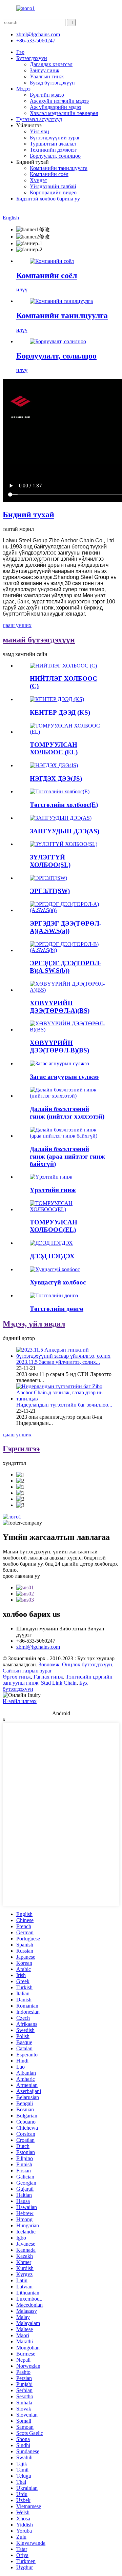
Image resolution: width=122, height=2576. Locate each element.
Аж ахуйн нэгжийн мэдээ (59, 101)
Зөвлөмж (49, 1664)
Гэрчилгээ (21, 1449)
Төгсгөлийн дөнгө (57, 1309)
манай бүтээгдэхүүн (39, 640)
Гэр (20, 52)
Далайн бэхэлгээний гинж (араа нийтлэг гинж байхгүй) (67, 1156)
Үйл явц (39, 131)
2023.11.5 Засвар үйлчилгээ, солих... (58, 1362)
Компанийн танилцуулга (59, 168)
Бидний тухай (28, 515)
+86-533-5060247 (36, 41)
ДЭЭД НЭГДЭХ (52, 1256)
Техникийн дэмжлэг (53, 150)
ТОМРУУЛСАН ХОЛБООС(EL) (54, 1226)
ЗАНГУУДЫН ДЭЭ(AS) (65, 831)
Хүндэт (38, 180)
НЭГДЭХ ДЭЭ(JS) (56, 779)
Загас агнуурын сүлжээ (64, 1077)
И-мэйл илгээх (20, 1701)
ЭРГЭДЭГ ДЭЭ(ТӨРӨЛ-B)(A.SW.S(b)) (66, 967)
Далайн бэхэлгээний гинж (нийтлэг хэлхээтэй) (67, 1113)
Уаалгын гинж (47, 76)
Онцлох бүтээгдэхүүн (87, 1664)
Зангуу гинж (45, 70)
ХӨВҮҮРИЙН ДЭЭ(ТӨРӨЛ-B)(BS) (59, 1047)
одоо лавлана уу (21, 1576)
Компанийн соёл (49, 174)
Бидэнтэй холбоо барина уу (48, 199)
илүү (22, 289)
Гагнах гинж (48, 1677)
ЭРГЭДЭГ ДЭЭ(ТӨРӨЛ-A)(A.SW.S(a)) (66, 927)
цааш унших (17, 625)
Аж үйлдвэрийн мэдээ (56, 107)
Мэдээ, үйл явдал (34, 1324)
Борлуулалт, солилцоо (55, 156)
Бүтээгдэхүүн (32, 58)
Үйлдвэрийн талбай (53, 186)
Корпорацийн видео (53, 192)
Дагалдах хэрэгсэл (51, 64)
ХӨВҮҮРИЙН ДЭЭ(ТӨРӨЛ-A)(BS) (60, 1007)
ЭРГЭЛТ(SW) (50, 891)
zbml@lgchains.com (38, 34)
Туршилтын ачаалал (53, 144)
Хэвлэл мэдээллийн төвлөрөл (64, 113)
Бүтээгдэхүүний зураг (55, 138)
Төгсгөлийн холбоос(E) (64, 805)
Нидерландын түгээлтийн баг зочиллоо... (64, 1405)
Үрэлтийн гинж (53, 1190)
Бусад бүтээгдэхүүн (52, 83)
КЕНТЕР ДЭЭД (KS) (60, 712)
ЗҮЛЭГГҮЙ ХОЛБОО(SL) (50, 861)
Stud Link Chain (59, 1683)
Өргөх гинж (17, 1677)
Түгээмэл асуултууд (39, 119)
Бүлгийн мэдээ (47, 95)
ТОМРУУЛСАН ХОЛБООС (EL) (54, 748)
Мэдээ (23, 89)
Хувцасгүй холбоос (58, 1282)
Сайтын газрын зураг (27, 1671)
